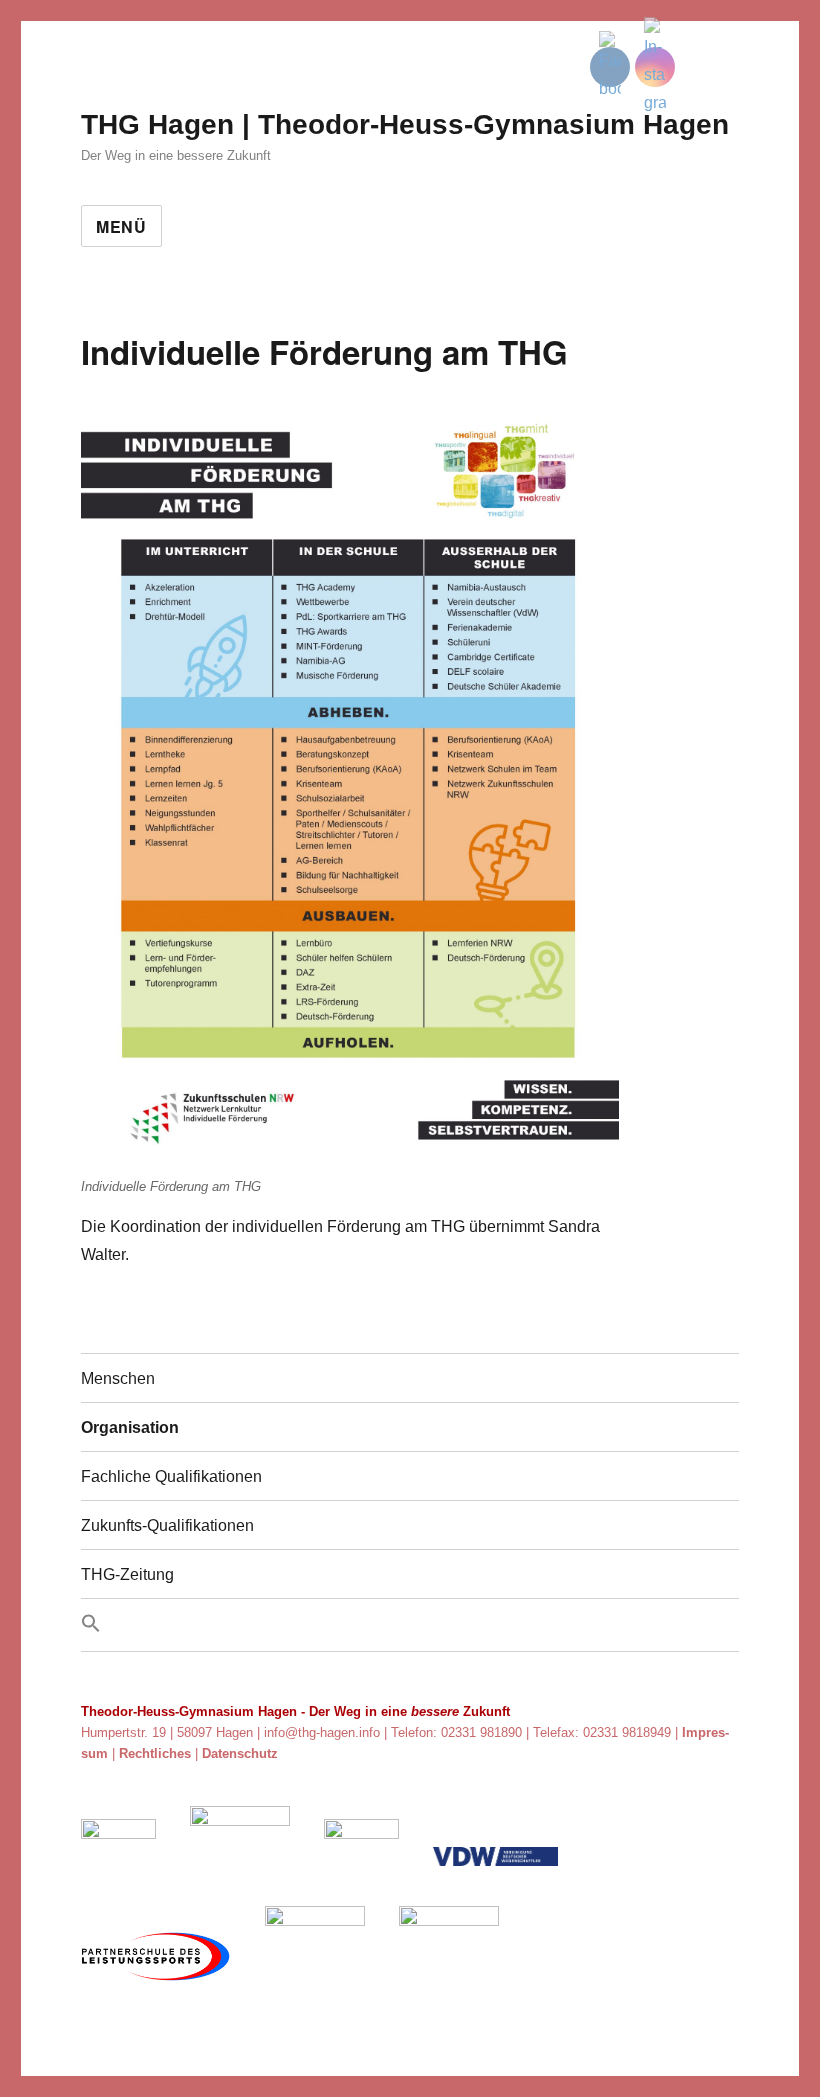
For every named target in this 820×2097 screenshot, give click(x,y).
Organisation (130, 1427)
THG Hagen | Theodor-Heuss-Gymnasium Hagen (405, 124)
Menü (121, 226)
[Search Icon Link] (410, 1625)
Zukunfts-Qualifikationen (167, 1525)
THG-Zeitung (127, 1574)
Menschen (118, 1378)
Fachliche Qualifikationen (171, 1476)
